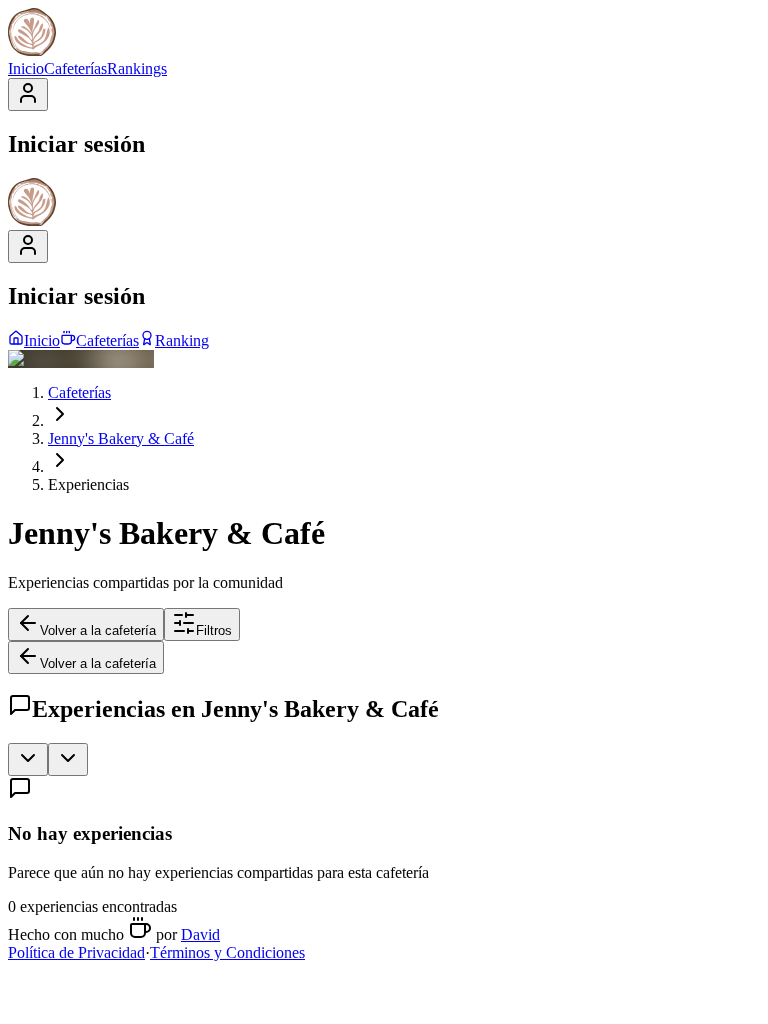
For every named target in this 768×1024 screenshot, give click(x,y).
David (200, 934)
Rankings (137, 68)
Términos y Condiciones (227, 952)
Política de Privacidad (76, 952)
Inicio (26, 68)
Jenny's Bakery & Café (121, 438)
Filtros (214, 630)
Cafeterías (75, 68)
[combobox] (28, 759)
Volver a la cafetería (98, 630)
